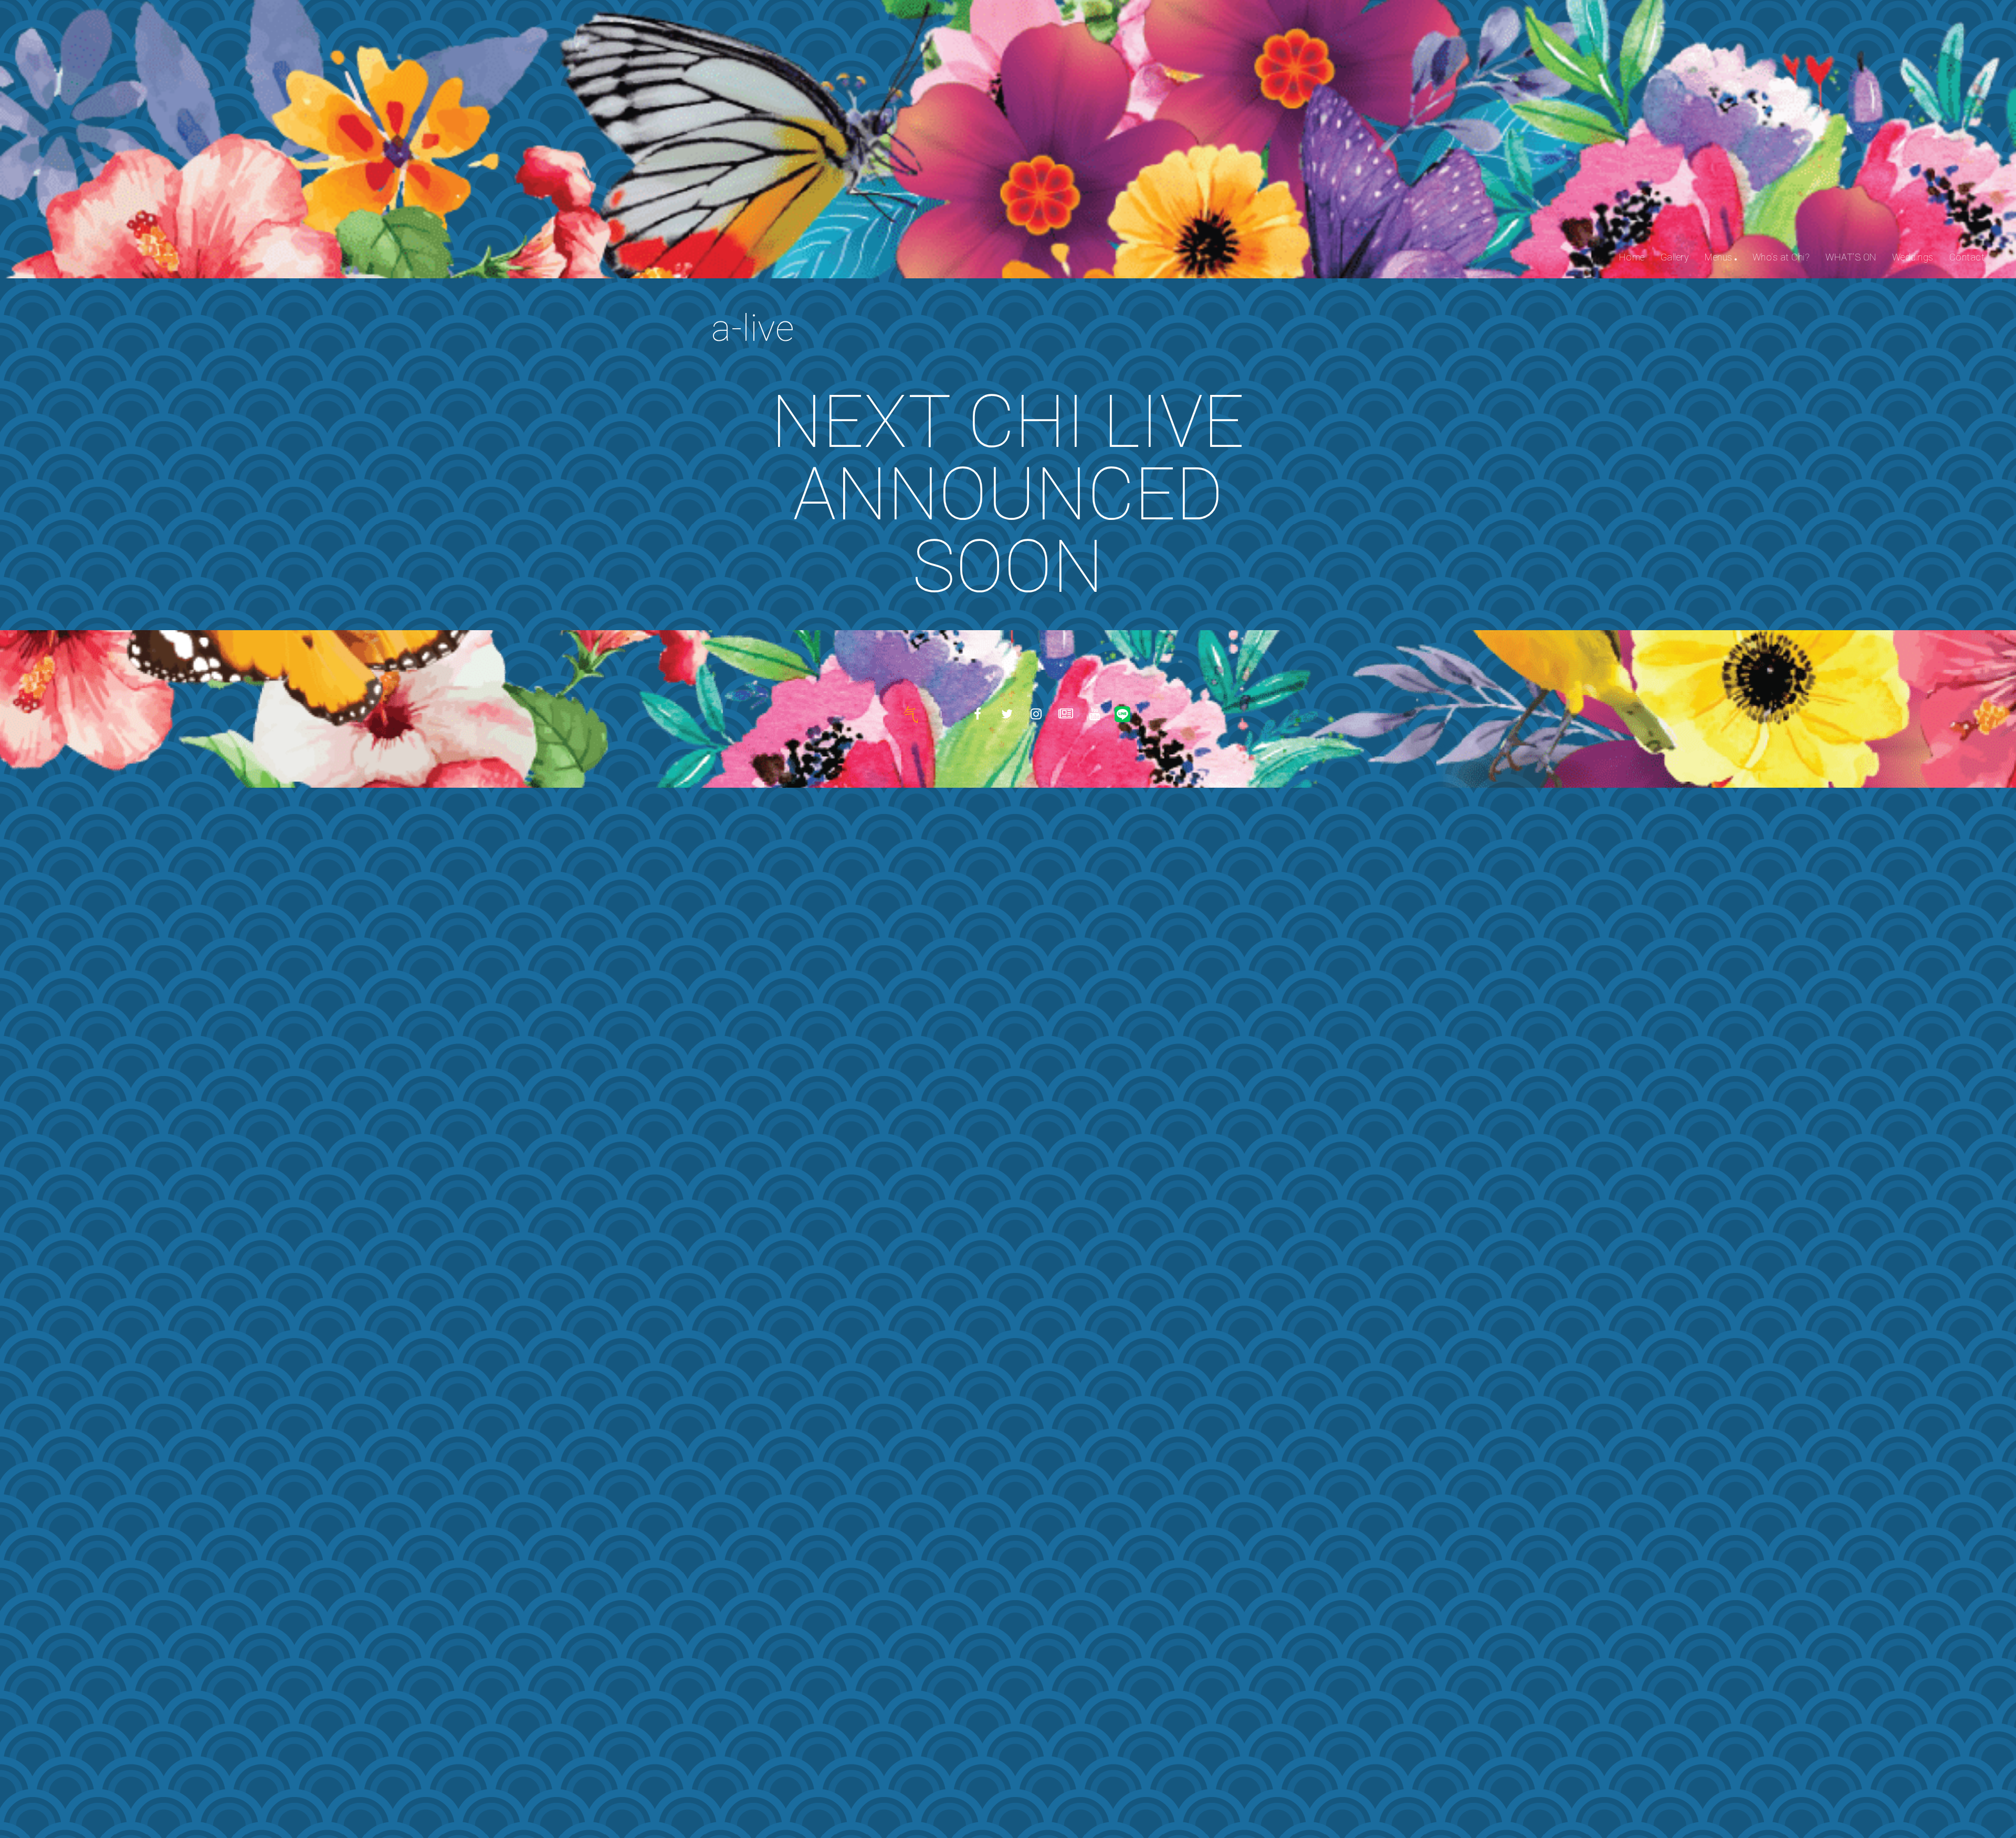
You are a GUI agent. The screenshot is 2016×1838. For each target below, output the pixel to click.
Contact (1967, 257)
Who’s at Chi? (1781, 257)
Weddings (1913, 257)
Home (1632, 257)
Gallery (1675, 257)
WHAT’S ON (1851, 257)
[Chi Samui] (910, 714)
